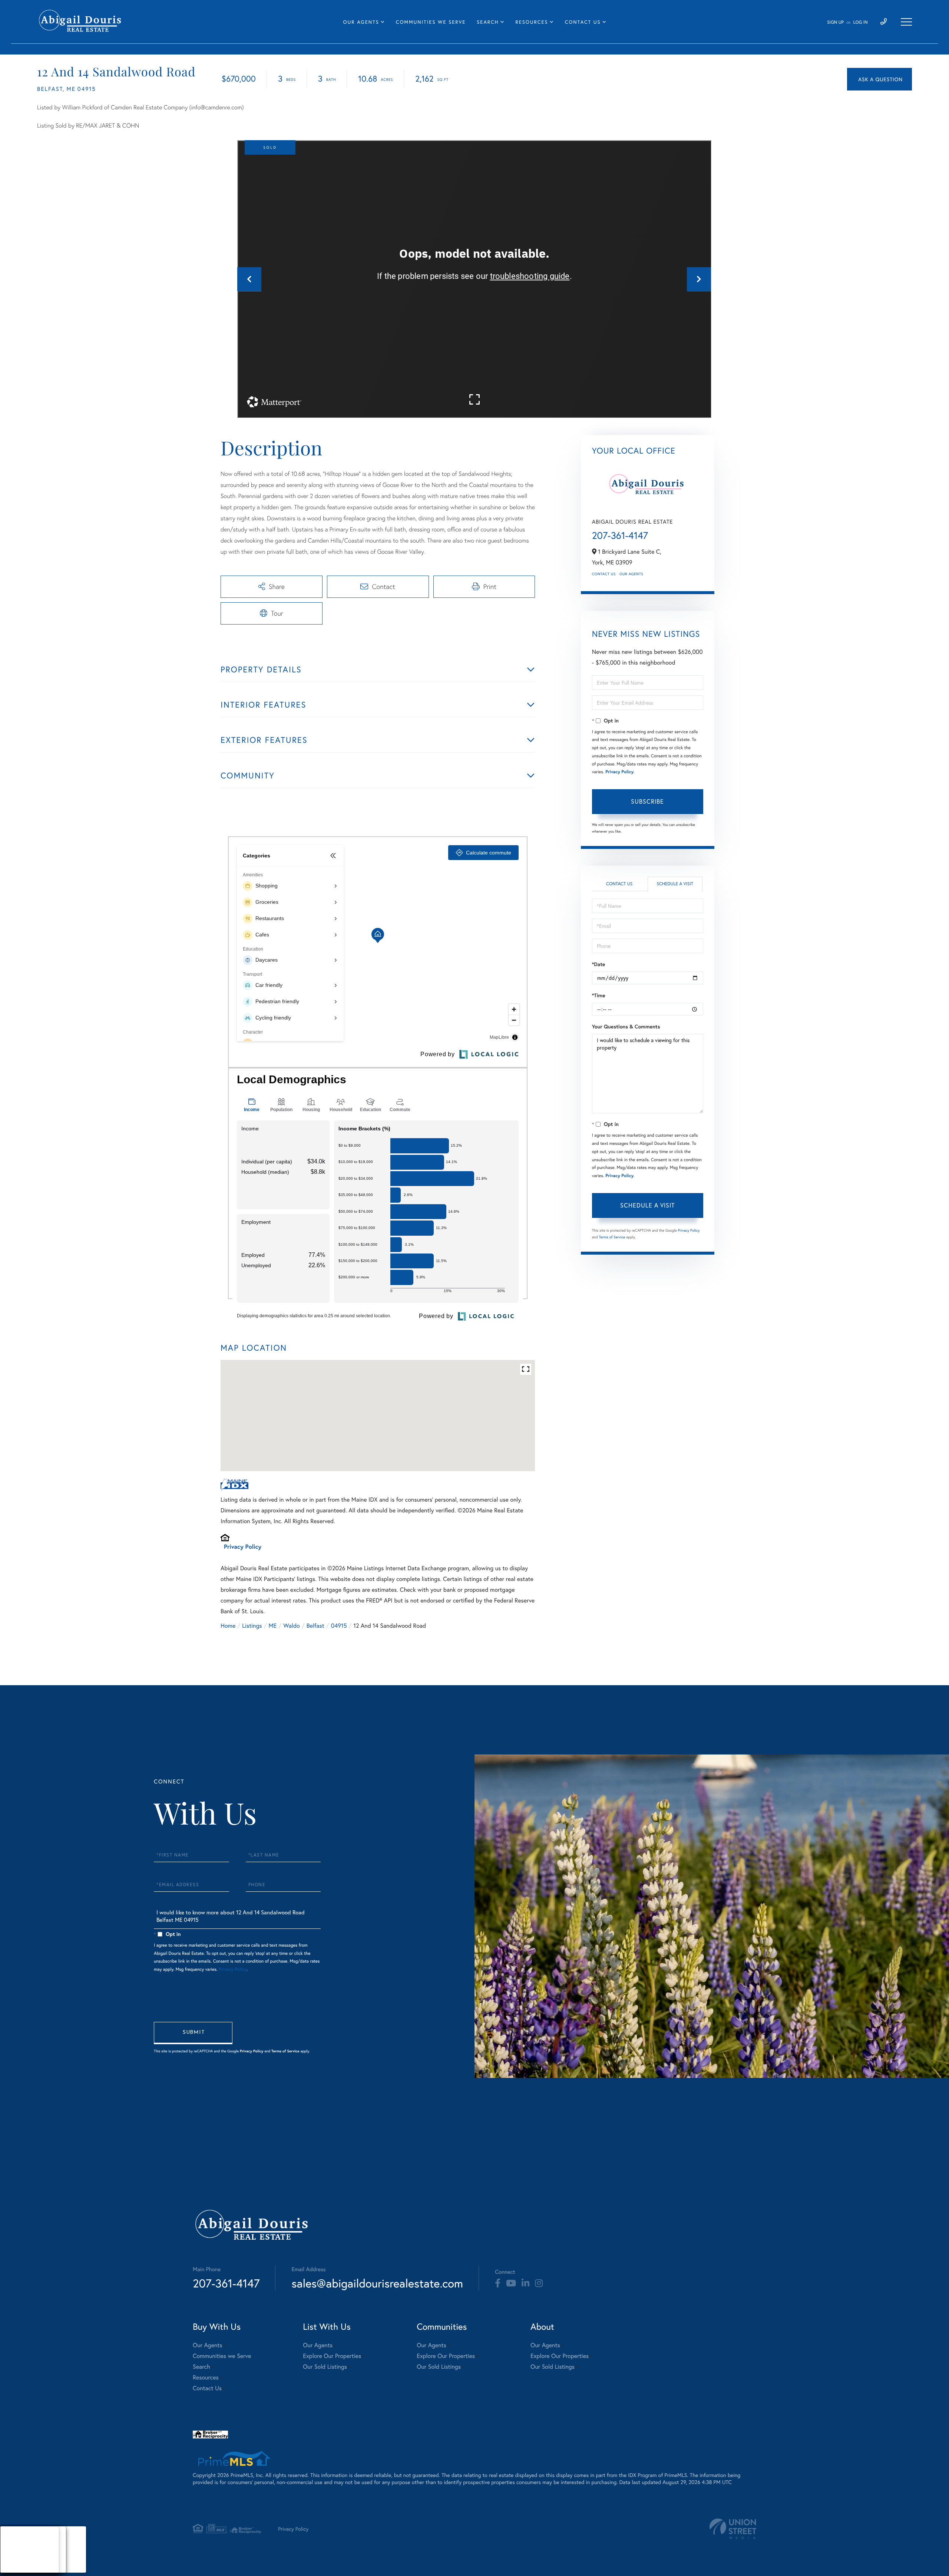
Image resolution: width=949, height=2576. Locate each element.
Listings (252, 1626)
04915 (339, 1626)
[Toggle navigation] (906, 22)
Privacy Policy (243, 1547)
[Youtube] (511, 2283)
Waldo (292, 1626)
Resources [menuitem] (532, 22)
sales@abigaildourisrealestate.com (377, 2283)
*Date (599, 964)
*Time (599, 995)
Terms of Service (612, 1237)
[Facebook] (498, 2283)
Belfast (315, 1626)
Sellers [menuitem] (15, 2559)
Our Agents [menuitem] (361, 22)
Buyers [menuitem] (15, 2549)
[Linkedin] (525, 2283)
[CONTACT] (879, 79)
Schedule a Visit (675, 884)
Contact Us (604, 574)
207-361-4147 (620, 536)
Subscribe (647, 801)
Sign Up (835, 22)
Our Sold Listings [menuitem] (325, 2367)
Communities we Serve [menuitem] (431, 22)
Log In (861, 22)
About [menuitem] (15, 2540)
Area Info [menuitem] (18, 2568)
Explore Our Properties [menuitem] (332, 2356)
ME (273, 1626)
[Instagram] (539, 2283)
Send (193, 2033)
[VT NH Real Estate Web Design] (733, 2529)
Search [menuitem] (488, 22)
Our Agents (631, 574)
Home (228, 1626)
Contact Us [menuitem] (583, 22)
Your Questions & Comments (626, 1027)
